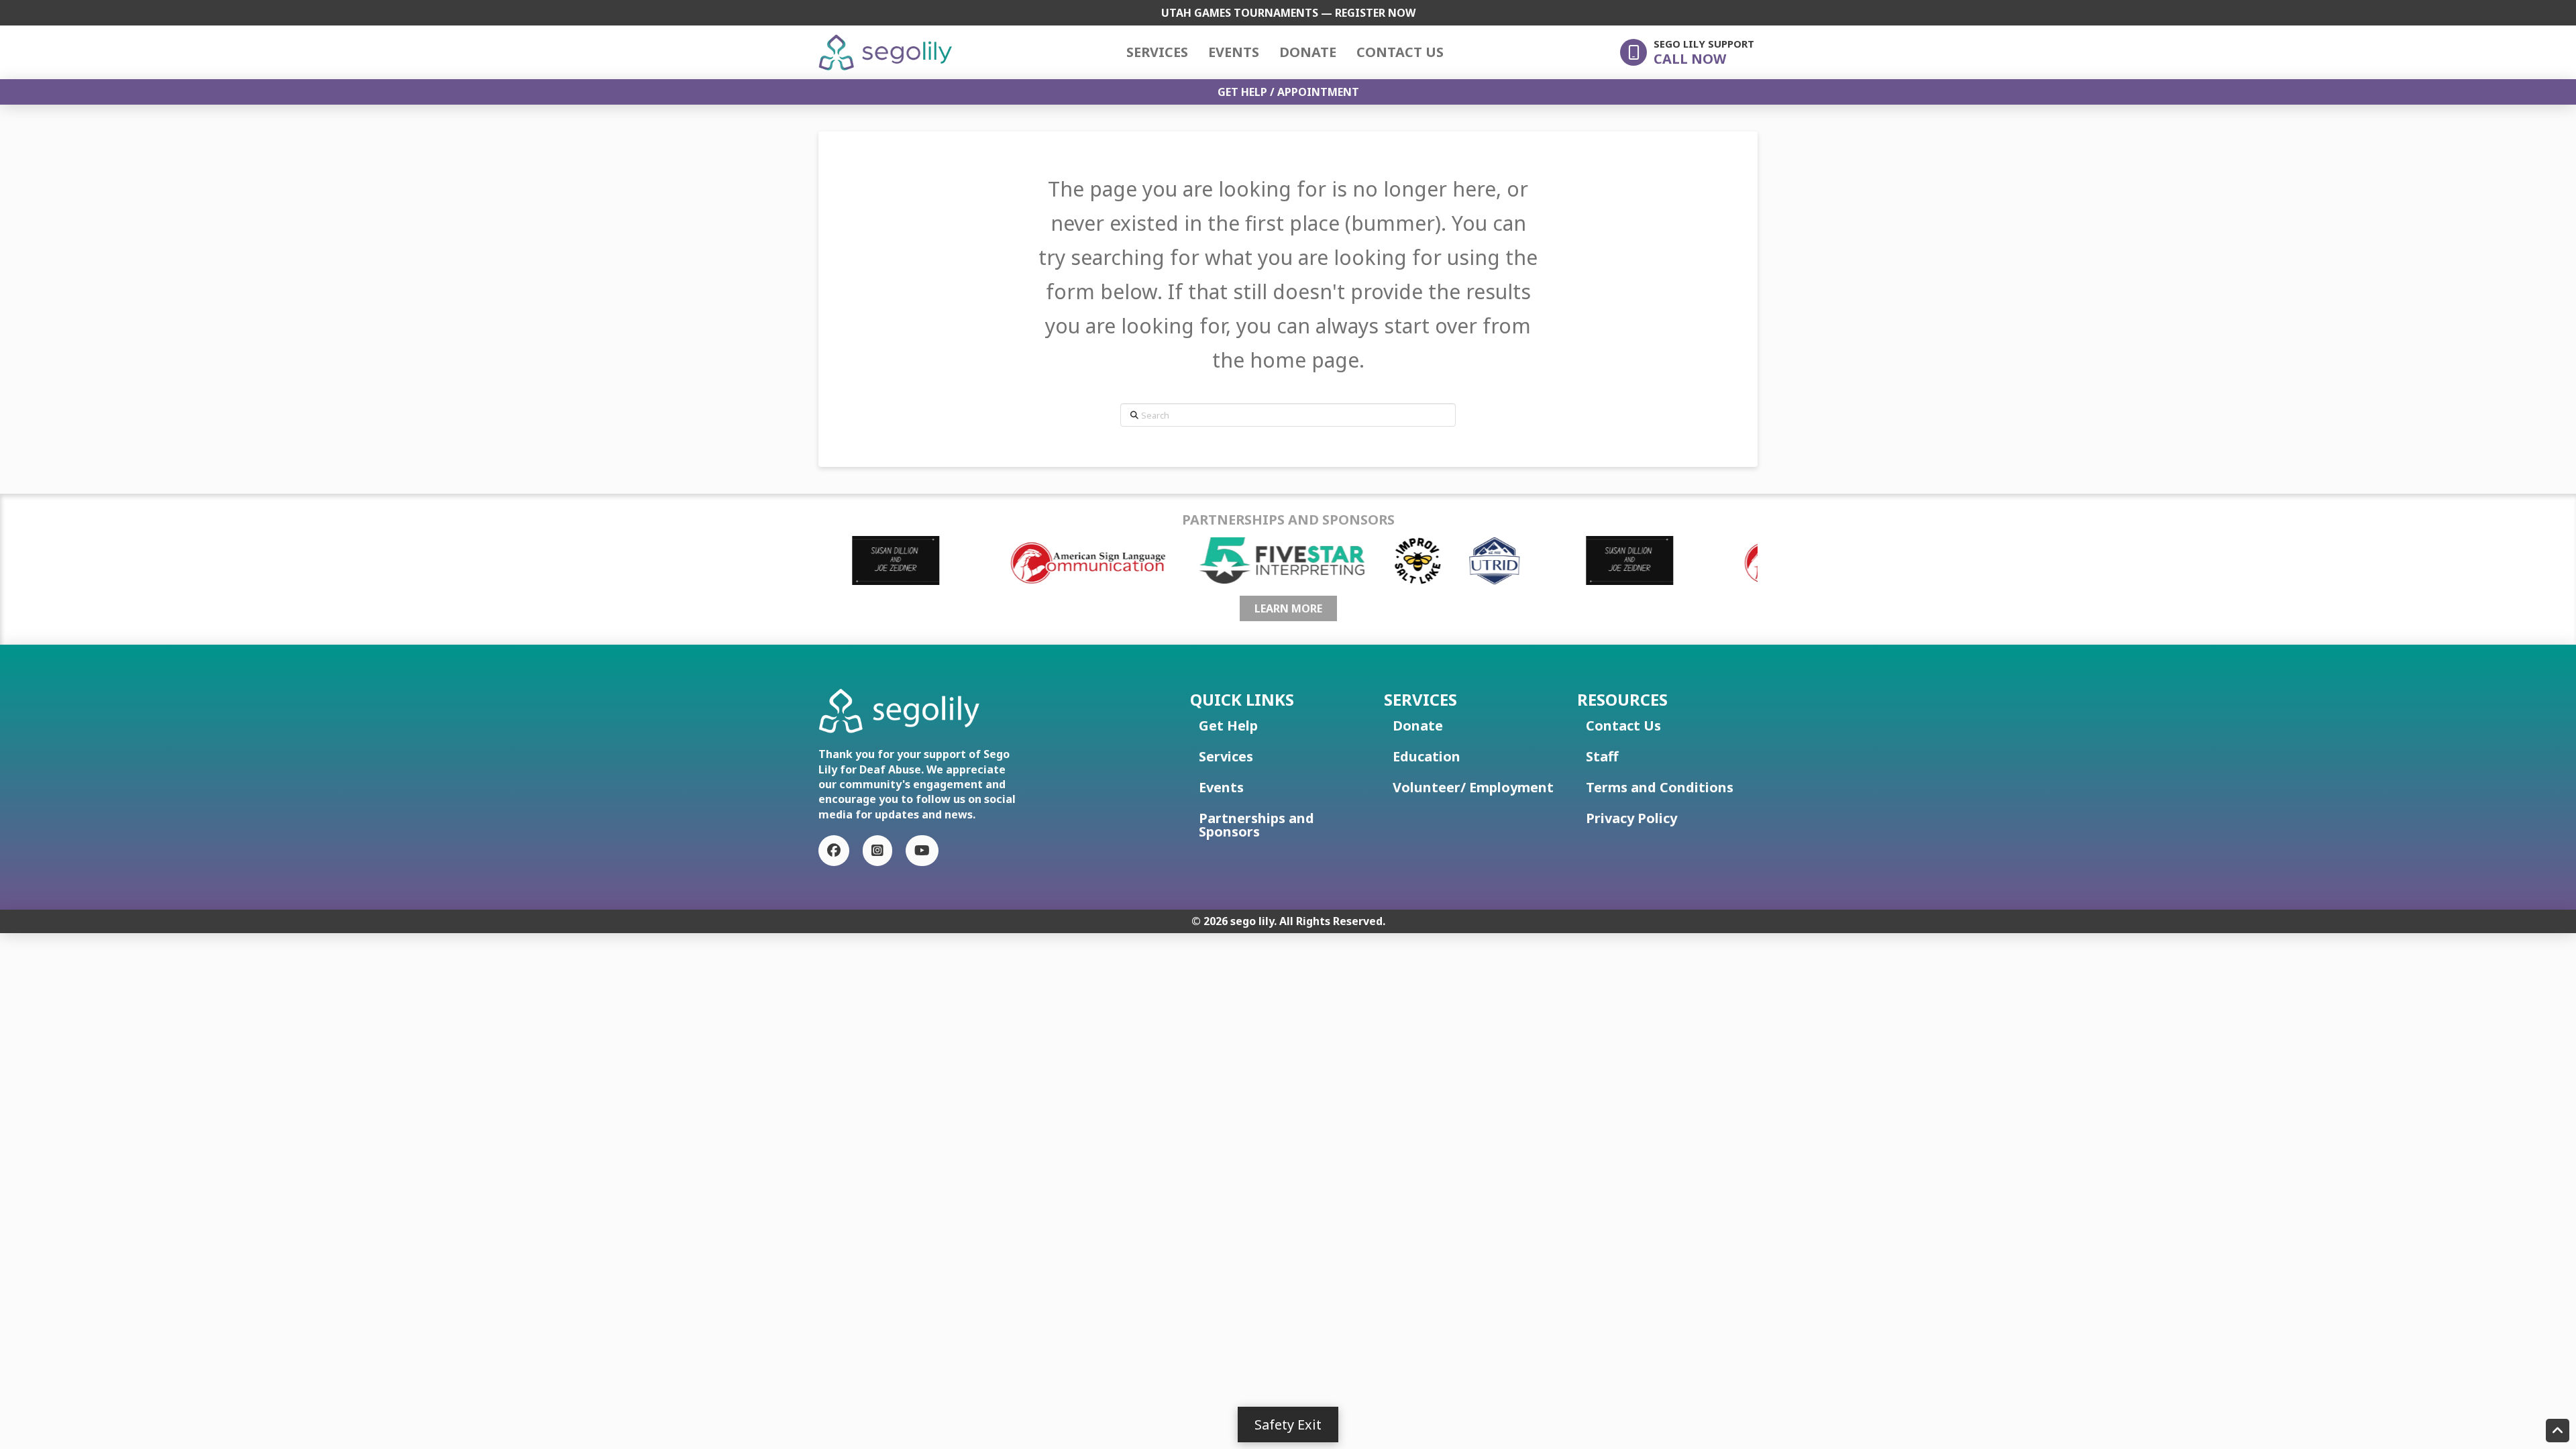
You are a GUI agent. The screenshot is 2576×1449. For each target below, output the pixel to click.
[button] (1687, 52)
